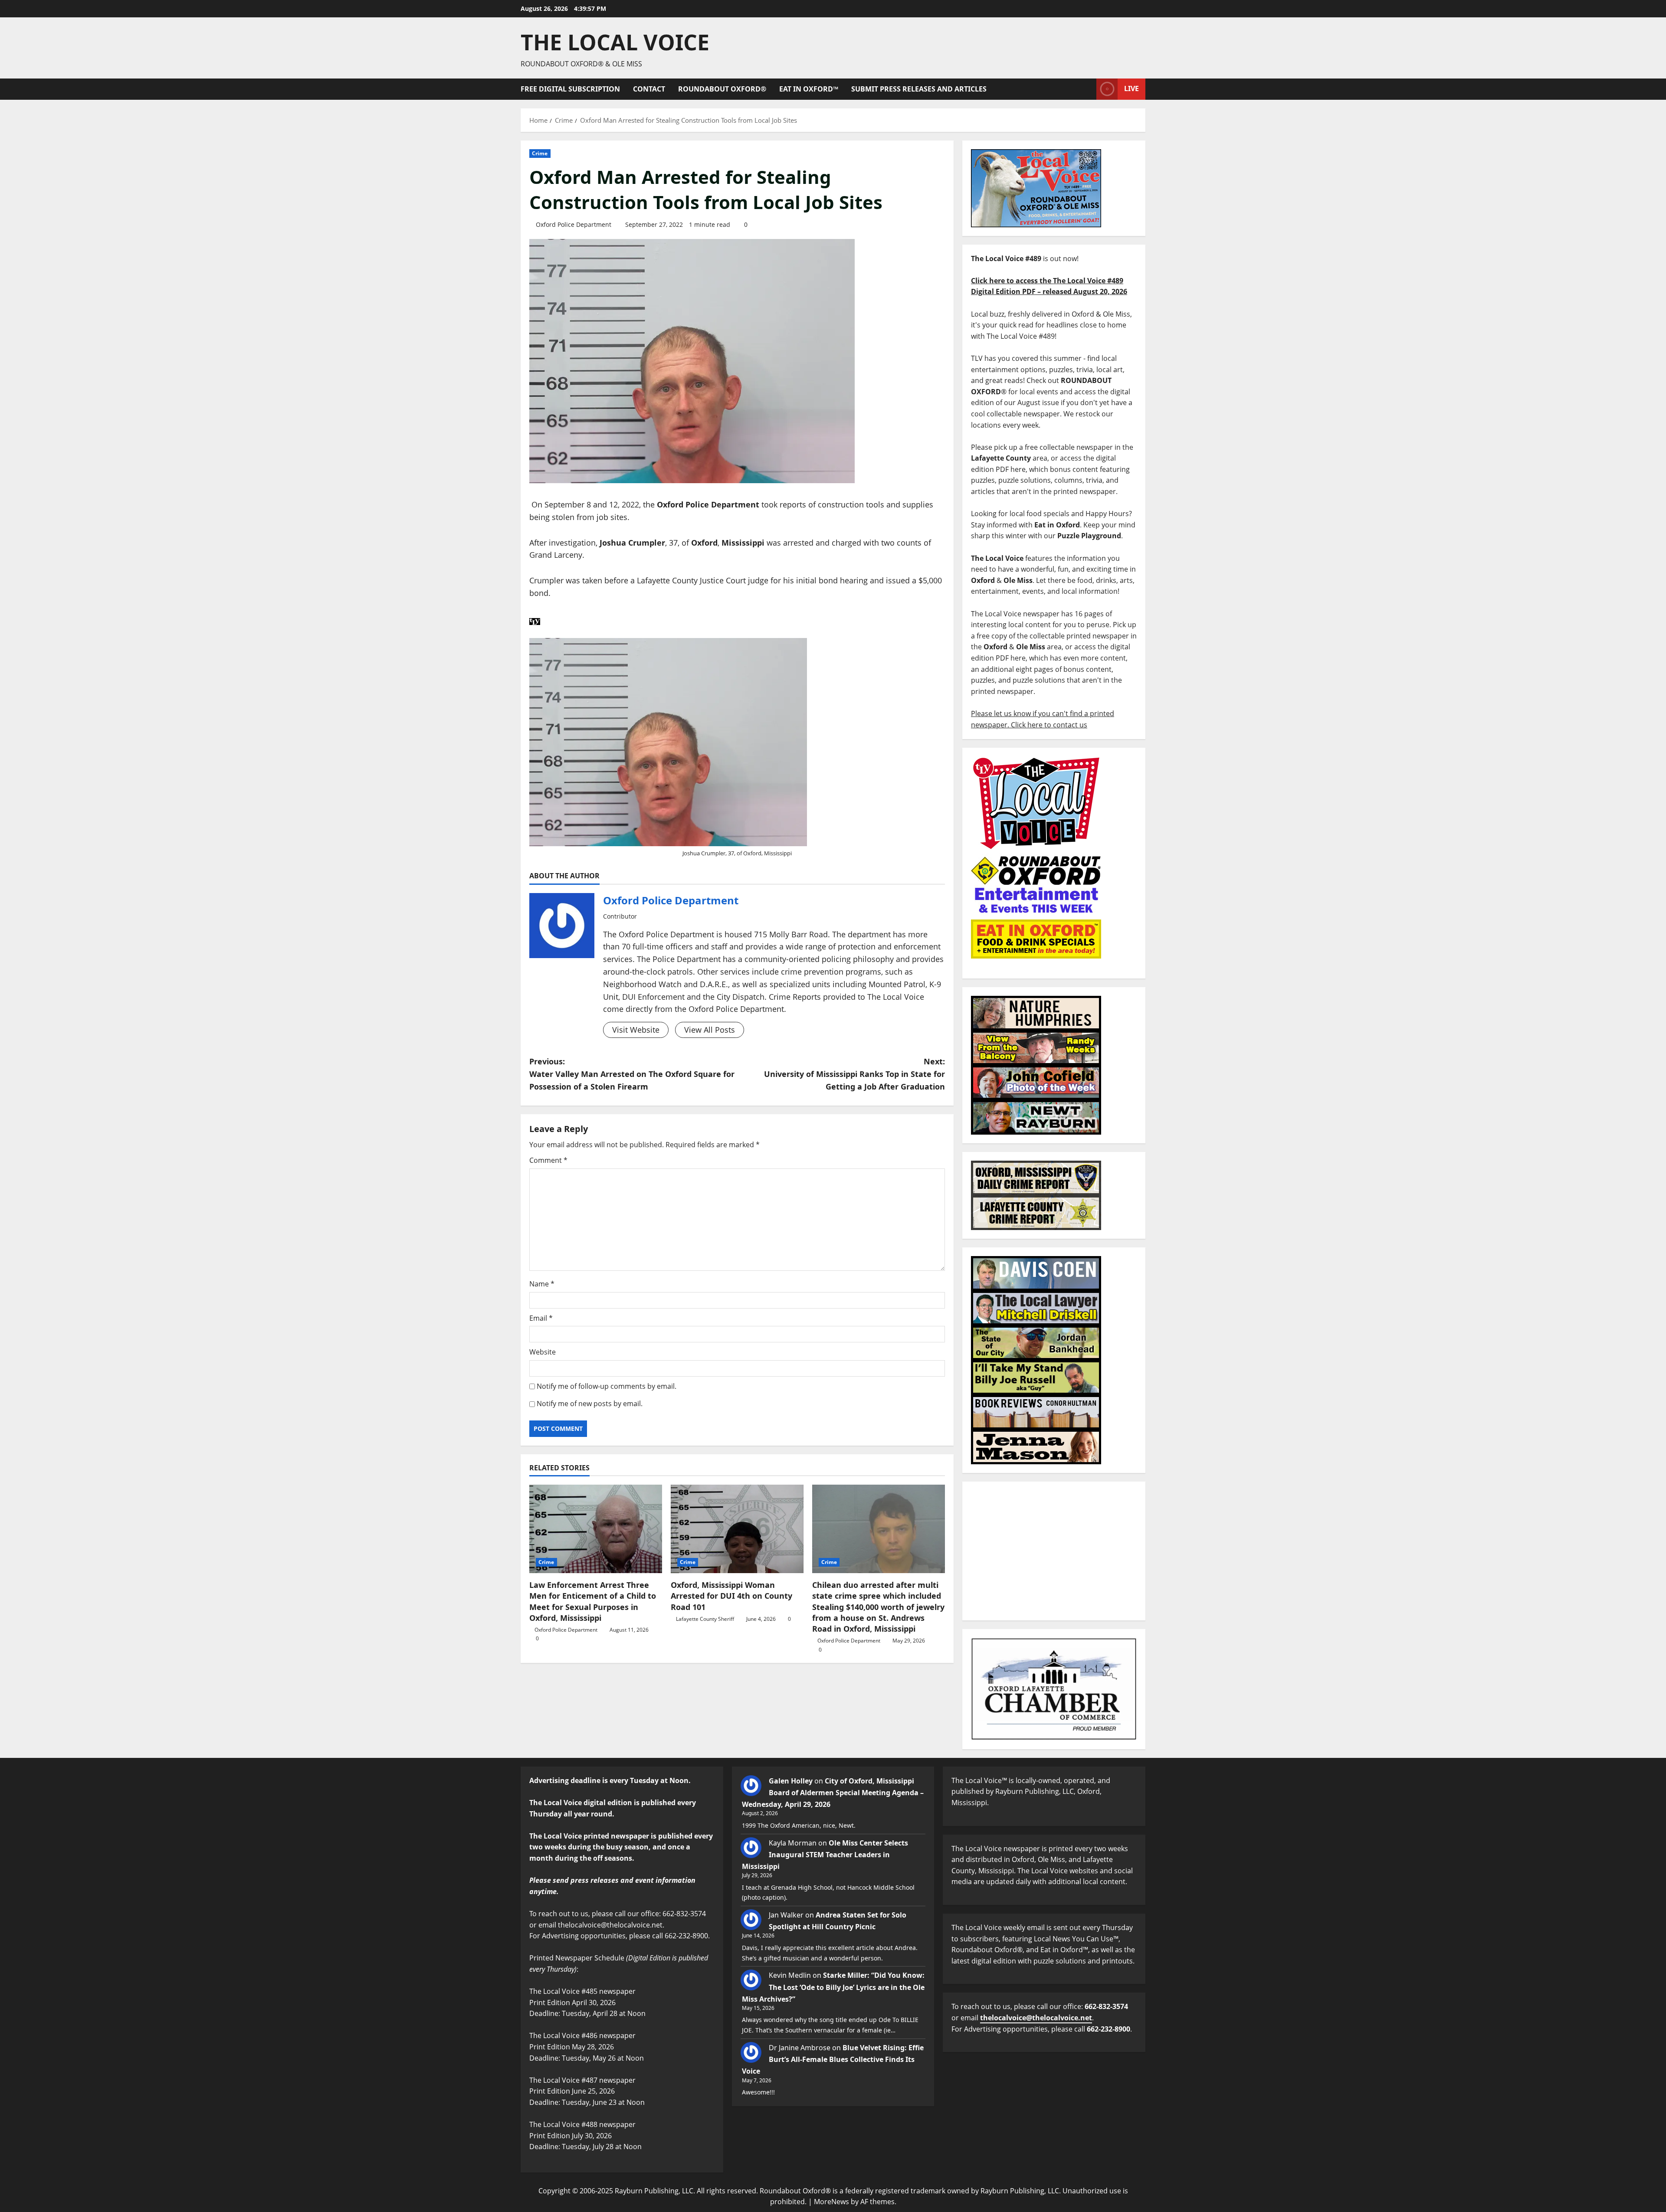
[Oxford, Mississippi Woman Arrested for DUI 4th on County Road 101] (737, 1529)
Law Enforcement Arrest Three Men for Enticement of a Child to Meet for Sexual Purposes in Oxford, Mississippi (593, 1601)
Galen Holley (791, 1781)
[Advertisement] (1054, 1551)
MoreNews (831, 2202)
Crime (540, 153)
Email (541, 1318)
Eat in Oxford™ (809, 89)
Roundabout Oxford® (722, 89)
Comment (548, 1160)
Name (542, 1284)
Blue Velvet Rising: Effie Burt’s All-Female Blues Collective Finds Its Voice (833, 2059)
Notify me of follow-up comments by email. (607, 1386)
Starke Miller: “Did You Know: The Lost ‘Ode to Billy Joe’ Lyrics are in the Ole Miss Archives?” (833, 1987)
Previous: (632, 1074)
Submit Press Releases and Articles (919, 89)
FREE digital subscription (570, 89)
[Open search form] (1087, 89)
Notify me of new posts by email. (590, 1404)
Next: (854, 1074)
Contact (649, 89)
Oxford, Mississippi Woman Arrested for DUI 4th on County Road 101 (731, 1596)
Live (1131, 88)
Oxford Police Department (574, 224)
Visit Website (636, 1030)
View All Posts (710, 1030)
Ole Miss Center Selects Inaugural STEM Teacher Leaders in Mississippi (825, 1855)
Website (543, 1352)
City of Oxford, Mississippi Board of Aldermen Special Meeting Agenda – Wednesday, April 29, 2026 (833, 1793)
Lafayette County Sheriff (705, 1619)
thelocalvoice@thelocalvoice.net (1036, 2018)
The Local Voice (615, 42)
